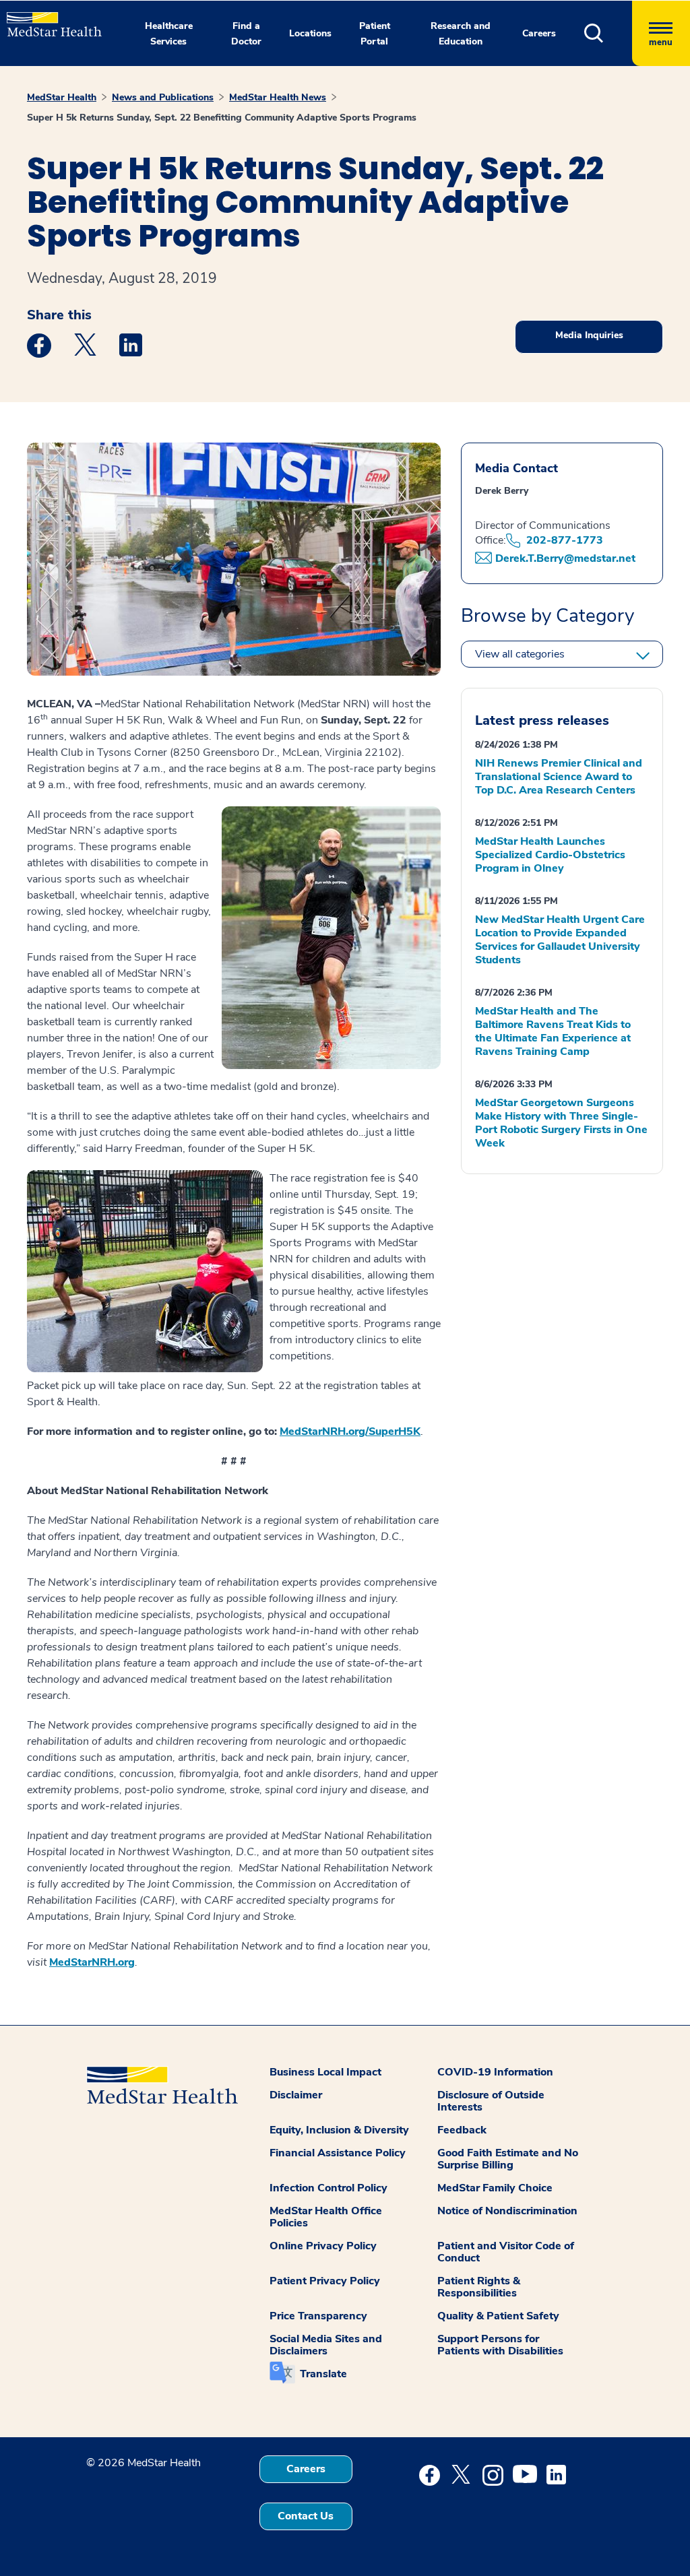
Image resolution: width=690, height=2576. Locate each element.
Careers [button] (539, 33)
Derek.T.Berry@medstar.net (565, 558)
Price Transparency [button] (318, 2316)
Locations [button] (310, 33)
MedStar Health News (278, 97)
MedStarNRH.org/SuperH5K (350, 1431)
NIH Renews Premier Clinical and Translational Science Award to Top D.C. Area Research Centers (559, 777)
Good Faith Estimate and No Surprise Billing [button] (508, 2159)
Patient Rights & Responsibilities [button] (479, 2287)
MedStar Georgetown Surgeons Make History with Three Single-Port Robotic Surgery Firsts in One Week (561, 1123)
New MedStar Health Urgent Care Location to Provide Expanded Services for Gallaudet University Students (560, 940)
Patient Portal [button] (375, 34)
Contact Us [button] (306, 2516)
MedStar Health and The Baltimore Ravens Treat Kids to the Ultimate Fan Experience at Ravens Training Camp (553, 1031)
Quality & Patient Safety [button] (498, 2316)
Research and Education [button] (461, 34)
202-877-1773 (565, 540)
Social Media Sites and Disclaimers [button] (326, 2345)
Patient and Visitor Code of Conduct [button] (506, 2252)
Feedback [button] (462, 2130)
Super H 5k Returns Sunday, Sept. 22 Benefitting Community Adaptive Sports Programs (222, 118)
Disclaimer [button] (296, 2095)
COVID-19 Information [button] (495, 2072)
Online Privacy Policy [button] (323, 2246)
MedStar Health (62, 97)
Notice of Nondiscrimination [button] (507, 2211)
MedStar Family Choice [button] (495, 2188)
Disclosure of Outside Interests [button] (491, 2101)
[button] (608, 33)
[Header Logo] (48, 19)
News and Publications (163, 97)
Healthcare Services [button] (169, 34)
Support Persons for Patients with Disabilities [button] (500, 2345)
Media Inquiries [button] (589, 335)
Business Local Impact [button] (325, 2072)
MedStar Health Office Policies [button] (326, 2217)
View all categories (520, 654)
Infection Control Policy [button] (328, 2188)
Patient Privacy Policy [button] (325, 2281)
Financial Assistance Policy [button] (338, 2153)
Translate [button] (323, 2374)
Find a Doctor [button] (246, 34)
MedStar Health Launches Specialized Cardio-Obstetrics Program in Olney (550, 855)
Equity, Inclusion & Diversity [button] (339, 2130)
